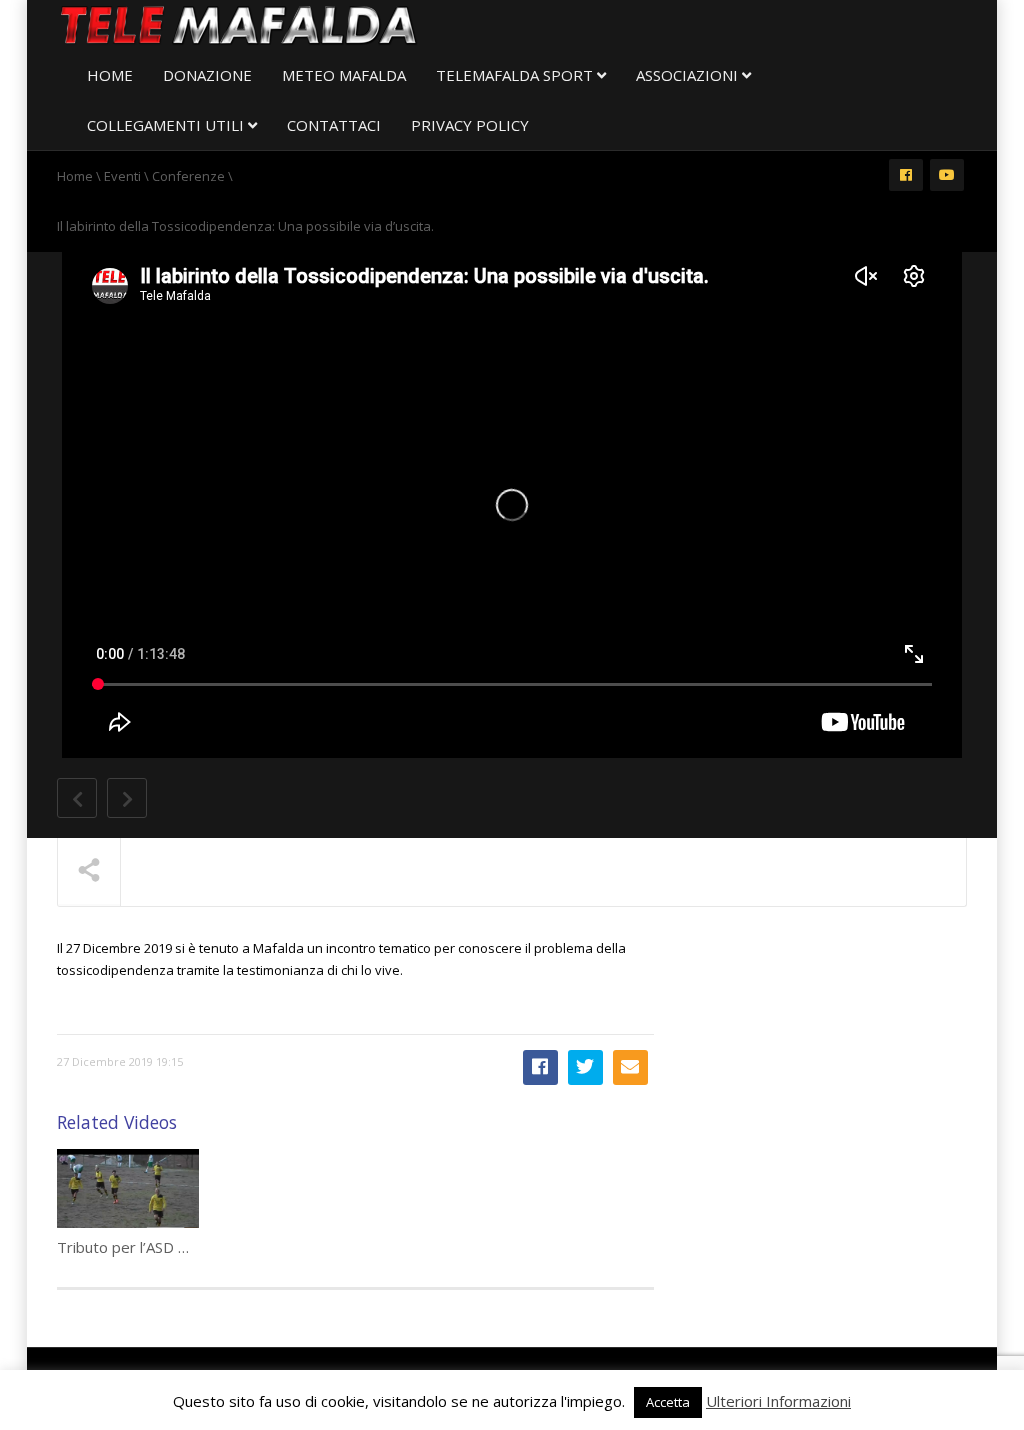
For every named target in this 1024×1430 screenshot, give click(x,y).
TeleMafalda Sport (516, 75)
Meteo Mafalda (344, 75)
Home (110, 75)
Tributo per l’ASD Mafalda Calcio (166, 1247)
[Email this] (630, 1067)
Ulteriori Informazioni (778, 1401)
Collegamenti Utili (167, 125)
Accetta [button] (668, 1402)
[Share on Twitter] (585, 1067)
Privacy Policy (470, 125)
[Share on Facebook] (540, 1067)
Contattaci (334, 125)
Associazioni (689, 75)
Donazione (207, 75)
